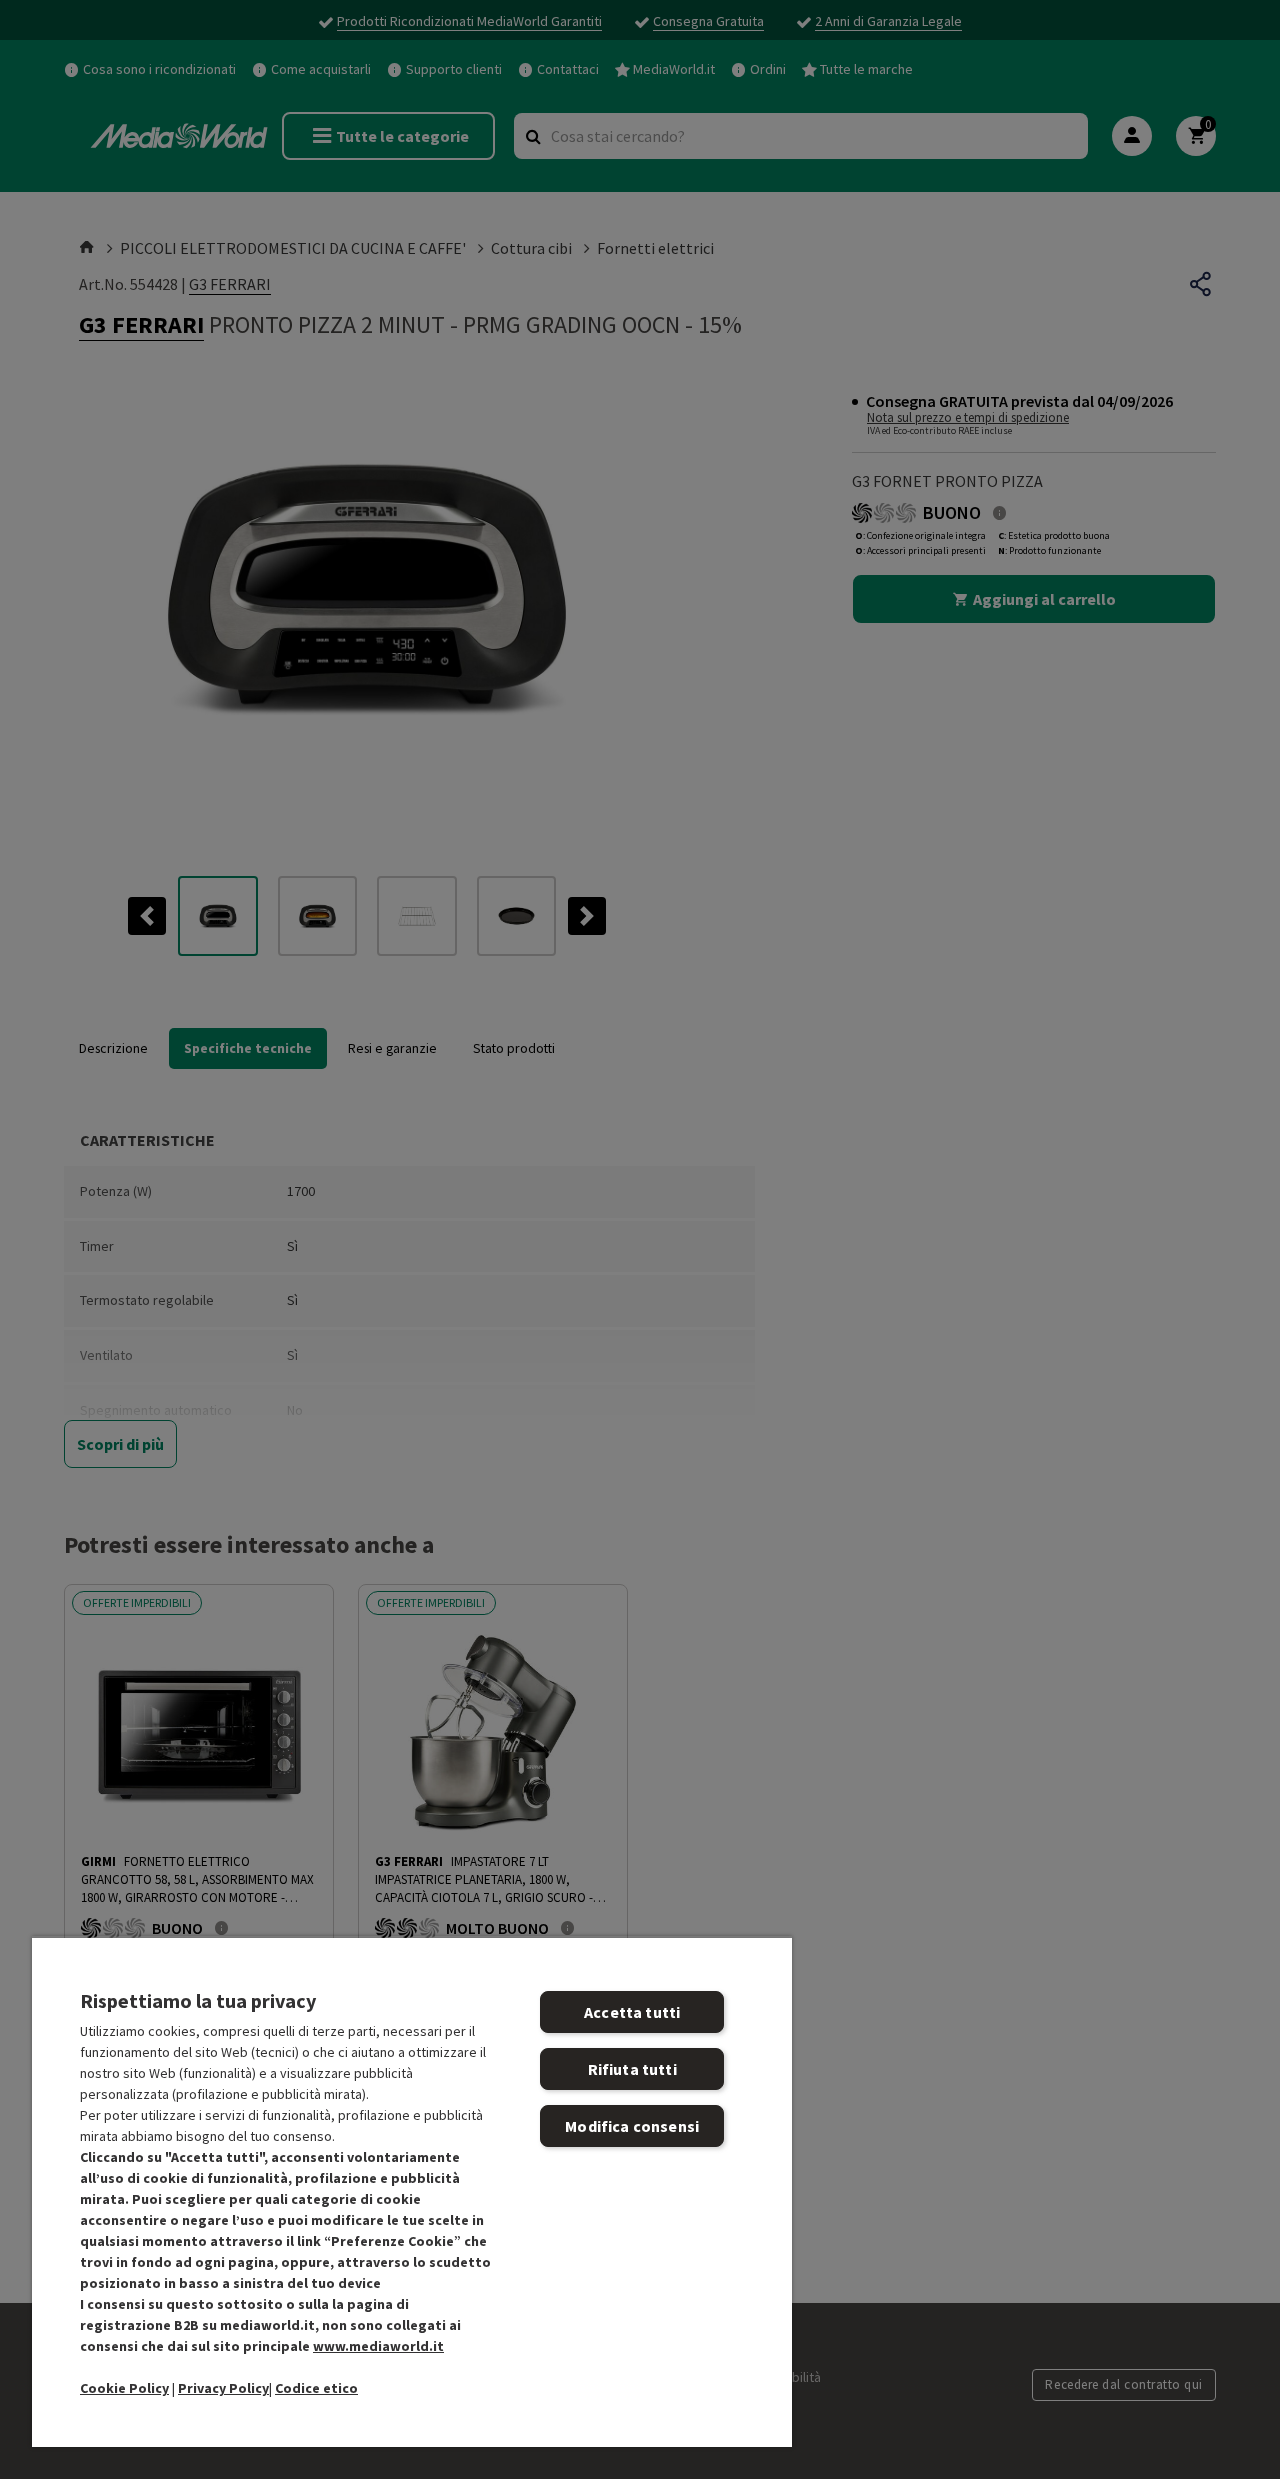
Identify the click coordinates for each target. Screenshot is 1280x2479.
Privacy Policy (223, 2388)
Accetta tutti (632, 2012)
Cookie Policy (124, 2388)
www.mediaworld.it (378, 2346)
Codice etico (316, 2388)
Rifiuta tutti (632, 2069)
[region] (412, 2191)
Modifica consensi (632, 2126)
